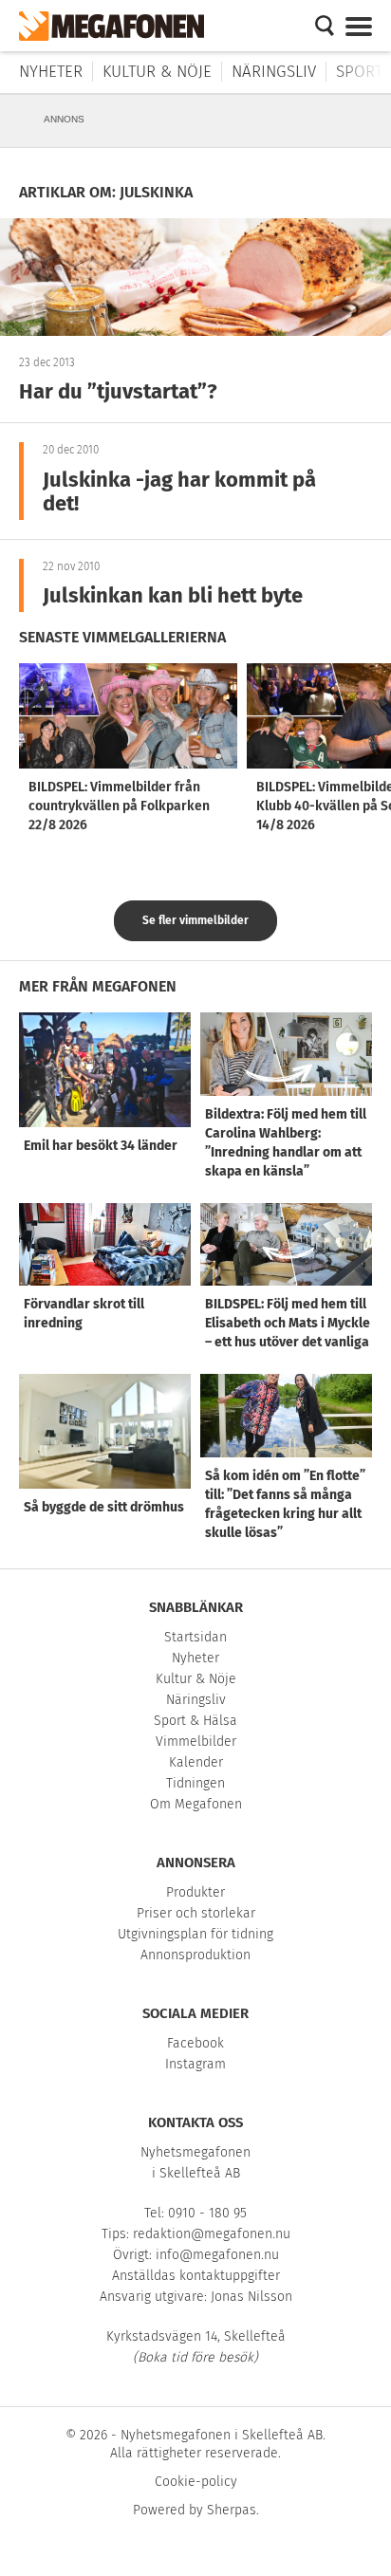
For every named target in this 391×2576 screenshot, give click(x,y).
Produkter (195, 1892)
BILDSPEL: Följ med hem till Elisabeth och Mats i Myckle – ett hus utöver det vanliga (288, 1323)
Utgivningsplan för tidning (195, 1934)
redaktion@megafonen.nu (212, 2234)
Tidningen (195, 1783)
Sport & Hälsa (195, 1721)
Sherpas (232, 2510)
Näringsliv (274, 72)
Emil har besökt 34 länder (101, 1146)
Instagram (195, 2064)
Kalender (196, 1762)
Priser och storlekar (196, 1913)
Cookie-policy (196, 2482)
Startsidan (195, 1637)
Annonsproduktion (195, 1955)
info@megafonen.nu (217, 2255)
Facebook (195, 2043)
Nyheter (51, 72)
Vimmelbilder (196, 1742)
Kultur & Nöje (157, 72)
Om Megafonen (196, 1804)
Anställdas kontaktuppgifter (196, 2276)
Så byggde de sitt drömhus (104, 1507)
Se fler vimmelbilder (195, 920)
